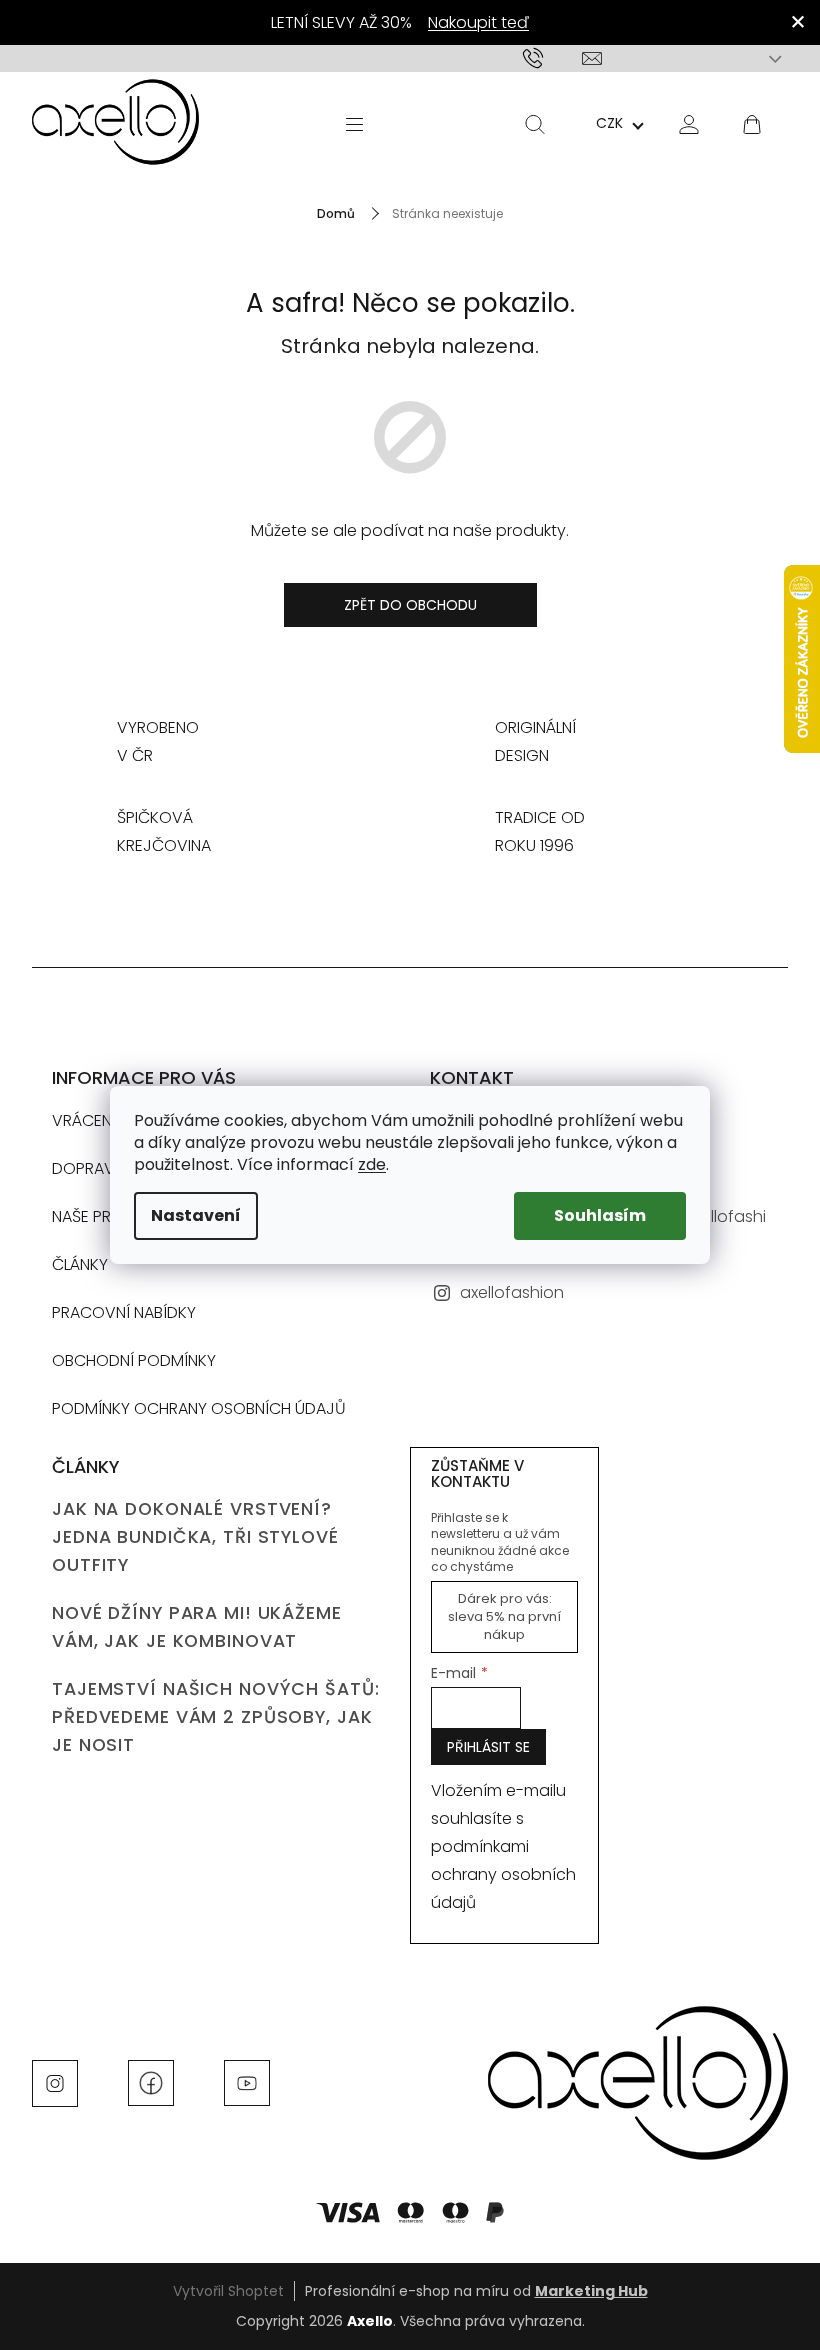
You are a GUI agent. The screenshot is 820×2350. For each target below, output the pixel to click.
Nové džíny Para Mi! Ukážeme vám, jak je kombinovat (197, 1627)
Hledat (535, 124)
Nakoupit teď (478, 22)
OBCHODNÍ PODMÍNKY (134, 1360)
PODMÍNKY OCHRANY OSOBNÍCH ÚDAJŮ (199, 1408)
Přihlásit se (488, 1747)
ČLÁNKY (80, 1264)
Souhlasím (600, 1215)
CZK (609, 123)
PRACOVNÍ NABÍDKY (124, 1312)
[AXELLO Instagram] (55, 2082)
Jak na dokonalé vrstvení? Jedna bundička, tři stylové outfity (195, 1537)
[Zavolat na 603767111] (552, 58)
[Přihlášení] (689, 123)
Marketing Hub (591, 2291)
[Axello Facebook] (151, 2082)
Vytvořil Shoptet (228, 2291)
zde (372, 1164)
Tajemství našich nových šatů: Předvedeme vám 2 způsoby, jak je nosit (216, 1717)
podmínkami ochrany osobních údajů (503, 1874)
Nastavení (196, 1215)
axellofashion (512, 1292)
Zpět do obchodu (410, 605)
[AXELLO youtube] (247, 2082)
